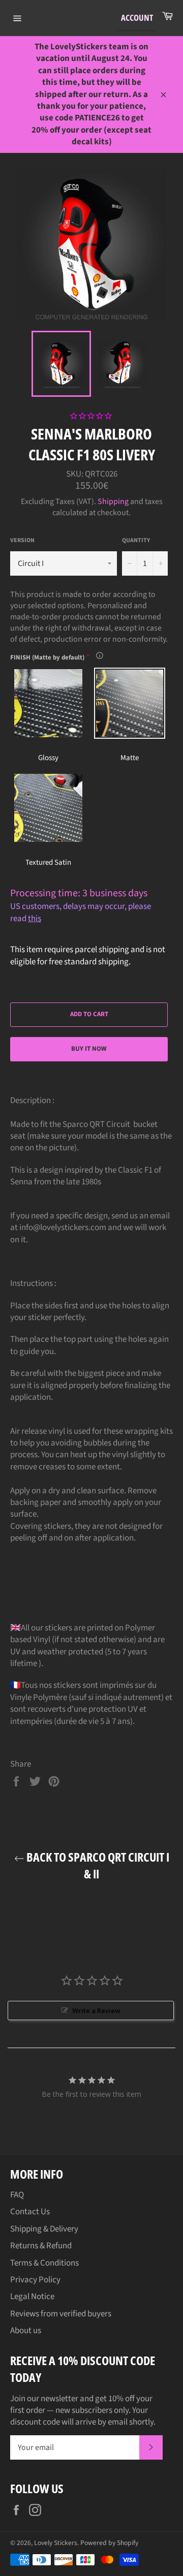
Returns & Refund (41, 2246)
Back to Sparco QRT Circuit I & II (97, 1865)
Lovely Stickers (56, 2543)
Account (137, 18)
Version (22, 541)
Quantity (136, 541)
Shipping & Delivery (44, 2229)
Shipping (113, 501)
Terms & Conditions (44, 2263)
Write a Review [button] (96, 2010)
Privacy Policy (35, 2280)
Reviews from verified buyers (61, 2314)
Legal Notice (32, 2297)
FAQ (17, 2195)
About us (26, 2331)
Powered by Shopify (109, 2543)
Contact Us (30, 2212)
